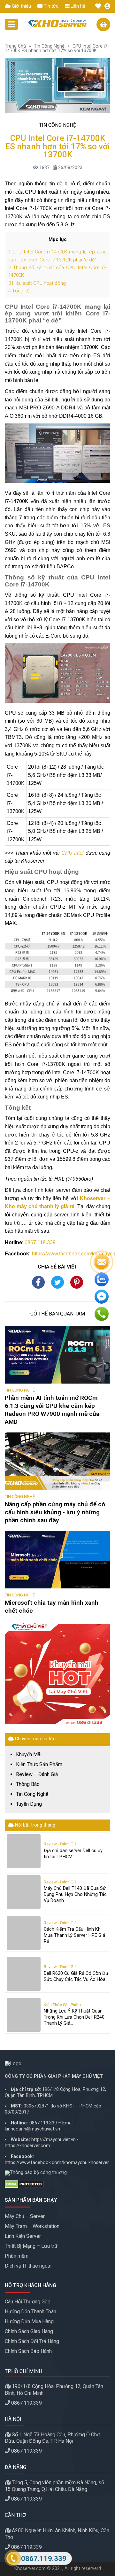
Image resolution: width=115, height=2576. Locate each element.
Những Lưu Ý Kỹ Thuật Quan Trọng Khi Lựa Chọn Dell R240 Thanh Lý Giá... (74, 2017)
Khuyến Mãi (29, 1755)
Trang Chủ (15, 46)
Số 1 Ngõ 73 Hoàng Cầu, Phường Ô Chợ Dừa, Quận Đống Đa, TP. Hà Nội (52, 2438)
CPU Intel (73, 853)
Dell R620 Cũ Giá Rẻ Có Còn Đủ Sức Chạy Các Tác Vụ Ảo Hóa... (76, 1976)
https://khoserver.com (27, 2146)
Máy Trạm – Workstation (32, 2226)
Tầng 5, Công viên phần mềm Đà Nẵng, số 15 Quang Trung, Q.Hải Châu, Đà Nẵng (54, 2486)
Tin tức (50, 6)
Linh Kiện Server (23, 2236)
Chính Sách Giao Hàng (29, 2331)
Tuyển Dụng (29, 1804)
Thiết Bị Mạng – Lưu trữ (31, 2246)
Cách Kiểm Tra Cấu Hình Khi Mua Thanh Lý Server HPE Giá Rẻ (74, 1935)
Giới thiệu (21, 6)
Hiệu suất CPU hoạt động (37, 283)
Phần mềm (17, 2256)
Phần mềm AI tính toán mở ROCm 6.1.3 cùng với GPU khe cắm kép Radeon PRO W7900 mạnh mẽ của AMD (52, 1410)
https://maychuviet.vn (54, 2140)
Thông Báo (28, 1784)
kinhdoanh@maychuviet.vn (32, 2129)
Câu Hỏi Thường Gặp (28, 2302)
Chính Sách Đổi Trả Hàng (32, 2341)
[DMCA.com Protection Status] (57, 2184)
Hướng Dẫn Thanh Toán (31, 2312)
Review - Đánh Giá (60, 1844)
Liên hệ (77, 6)
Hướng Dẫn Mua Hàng (29, 2321)
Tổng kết (20, 291)
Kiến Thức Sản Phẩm (39, 1765)
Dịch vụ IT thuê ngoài (28, 2266)
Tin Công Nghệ (49, 46)
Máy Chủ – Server (25, 2216)
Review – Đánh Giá (37, 1774)
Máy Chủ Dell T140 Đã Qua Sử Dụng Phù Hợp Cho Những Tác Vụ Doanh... (75, 1894)
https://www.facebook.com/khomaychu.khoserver (57, 2163)
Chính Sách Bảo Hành (28, 2351)
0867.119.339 (40, 1242)
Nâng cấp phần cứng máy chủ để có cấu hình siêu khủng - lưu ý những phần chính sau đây (55, 1512)
